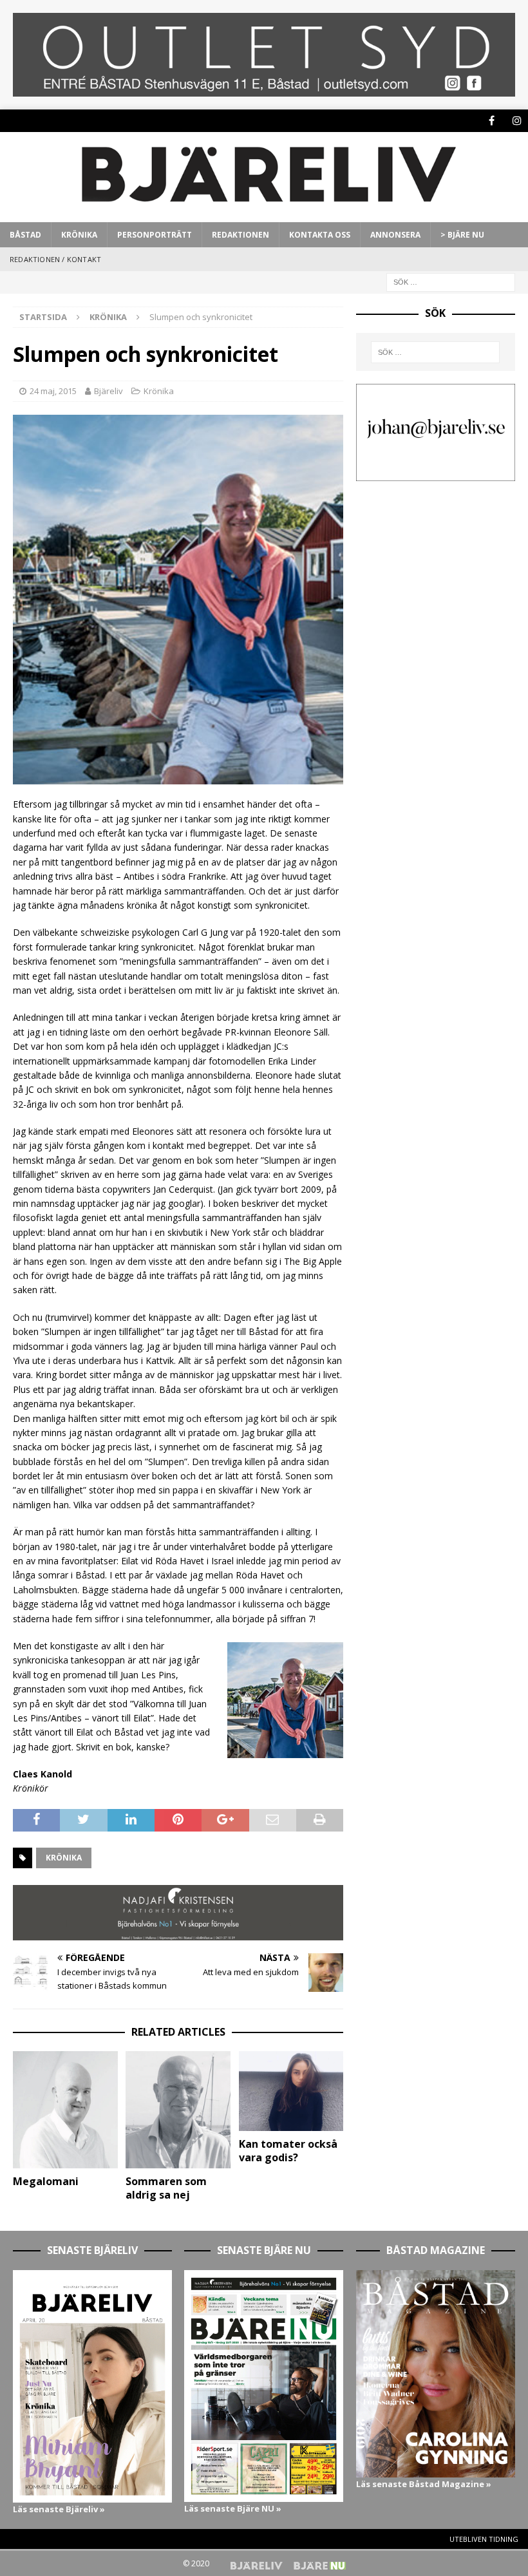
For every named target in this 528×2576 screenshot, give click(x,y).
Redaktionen (240, 235)
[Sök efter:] (451, 282)
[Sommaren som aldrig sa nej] (178, 2110)
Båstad (25, 235)
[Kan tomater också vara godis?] (291, 2091)
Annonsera (395, 235)
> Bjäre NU (462, 235)
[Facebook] (492, 121)
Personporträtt (155, 235)
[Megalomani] (65, 2110)
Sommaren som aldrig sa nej (166, 2188)
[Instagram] (517, 121)
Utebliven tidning (484, 2539)
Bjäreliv (108, 391)
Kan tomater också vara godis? (288, 2151)
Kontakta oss (320, 235)
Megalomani (46, 2181)
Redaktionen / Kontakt (55, 259)
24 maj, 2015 (53, 391)
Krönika (79, 235)
